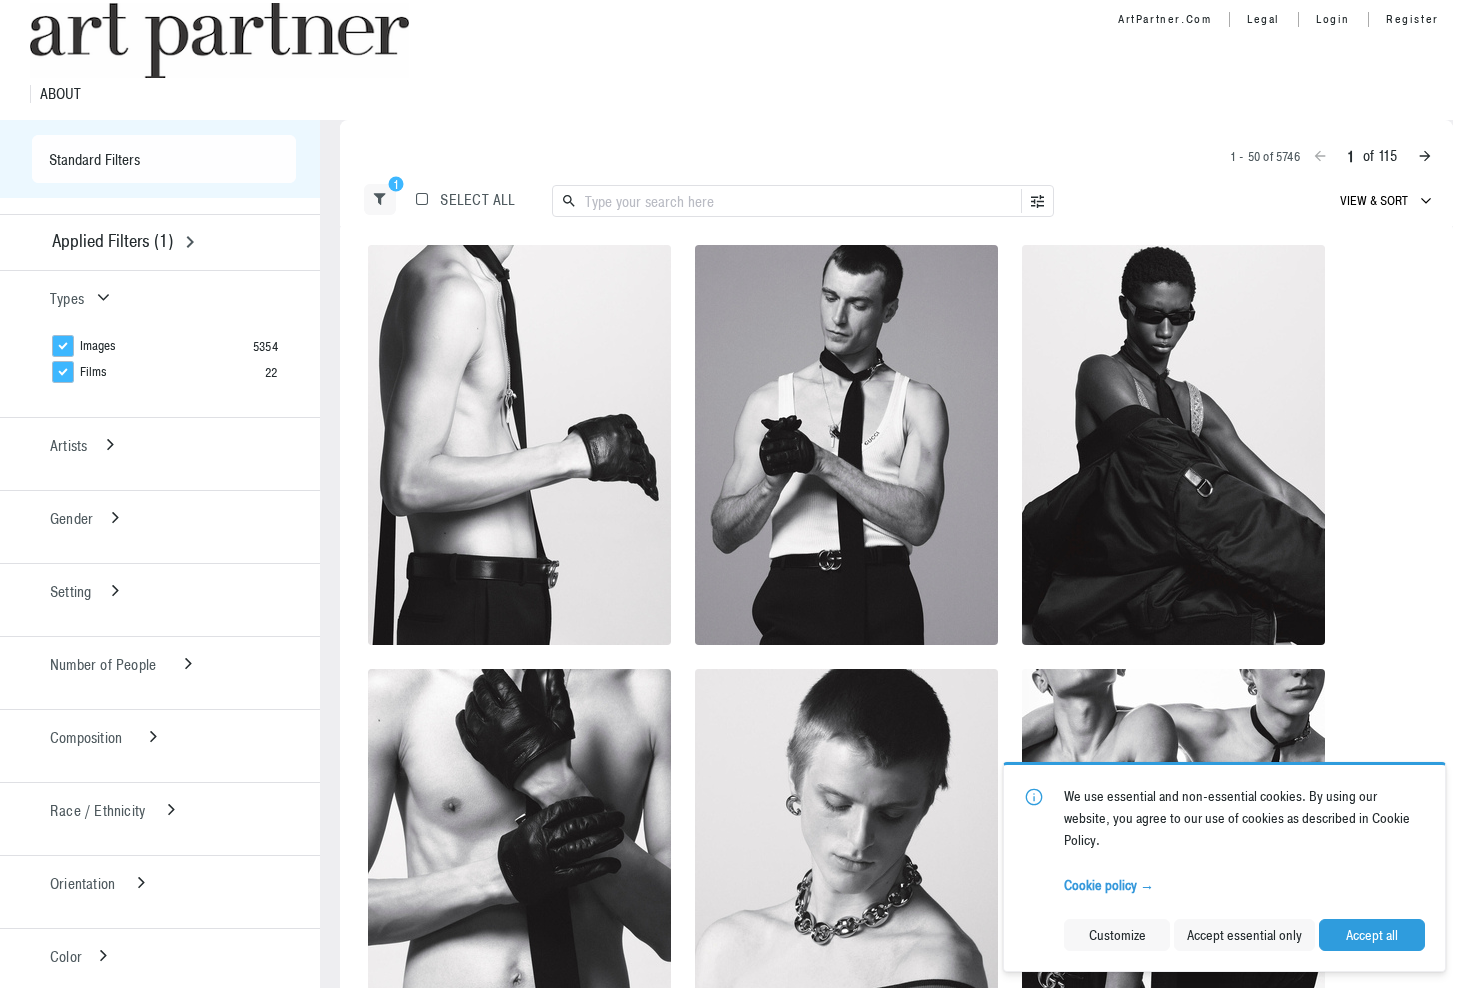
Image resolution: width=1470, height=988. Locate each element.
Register (1412, 19)
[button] (380, 199)
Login (1333, 19)
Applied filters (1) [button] (112, 240)
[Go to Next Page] (1425, 156)
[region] (519, 445)
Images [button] (98, 345)
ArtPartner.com (1164, 19)
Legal (1263, 19)
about (60, 94)
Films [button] (93, 371)
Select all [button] (477, 199)
